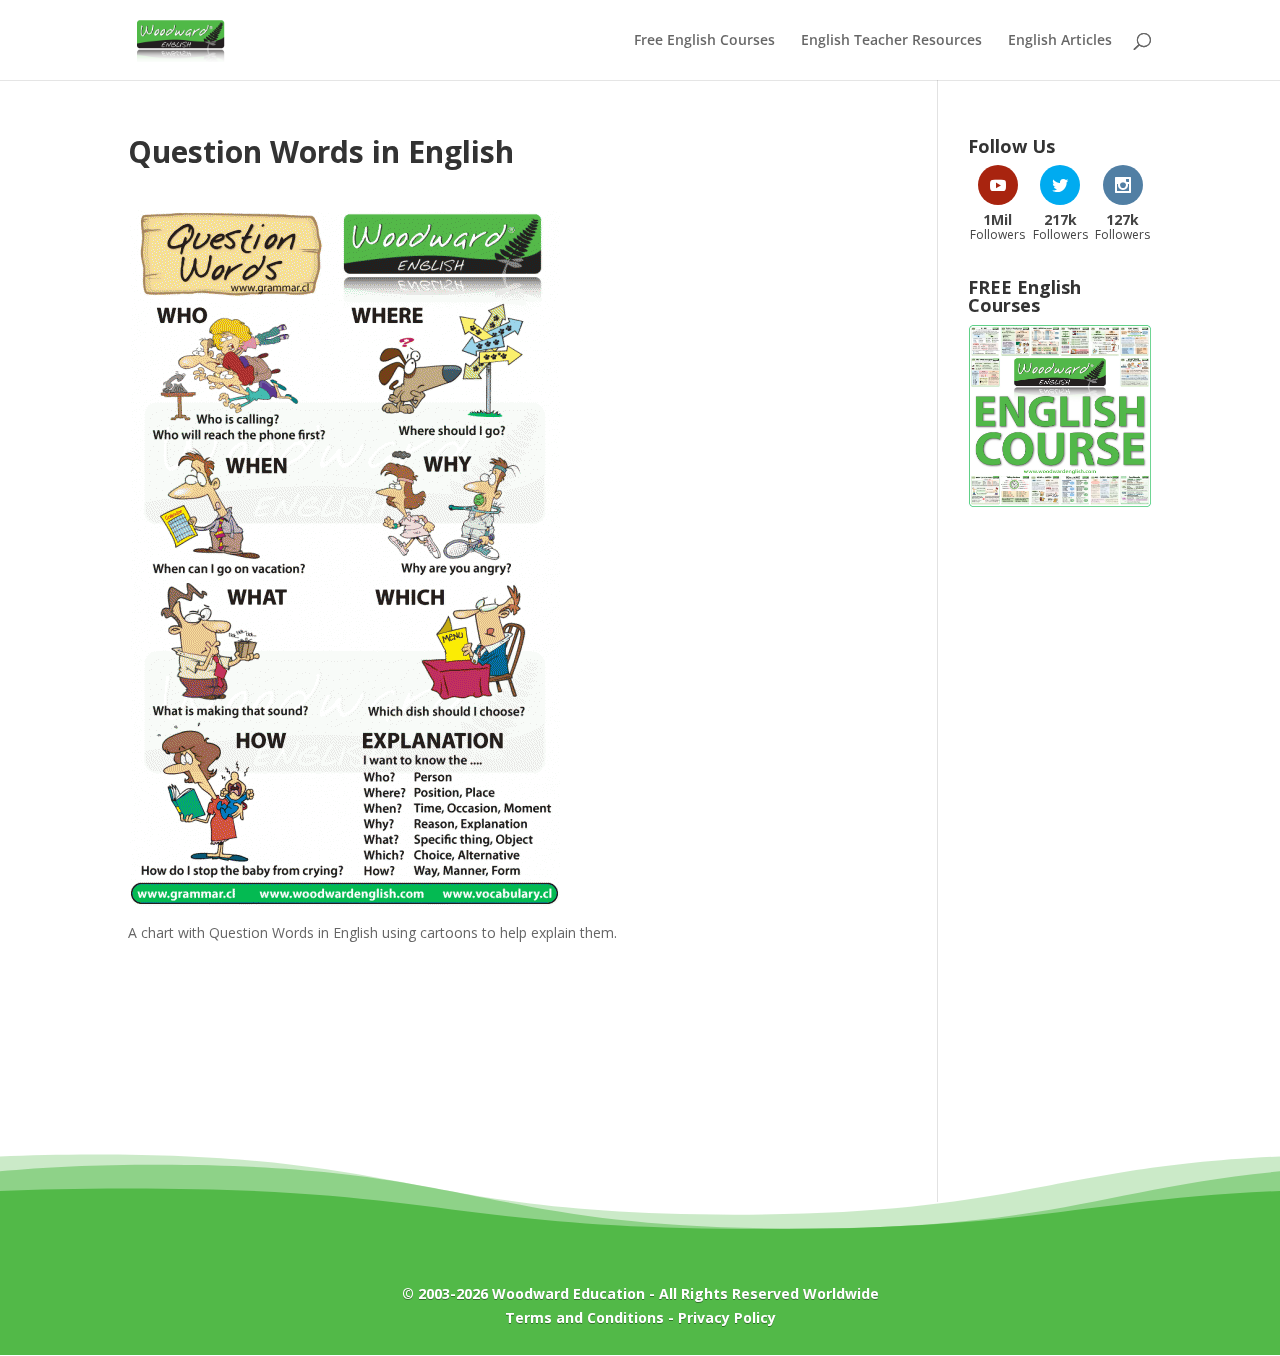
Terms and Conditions (584, 1317)
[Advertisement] (1060, 844)
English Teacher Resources (891, 41)
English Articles (1060, 41)
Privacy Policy (727, 1317)
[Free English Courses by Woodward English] (1060, 502)
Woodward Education (568, 1293)
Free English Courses (704, 41)
